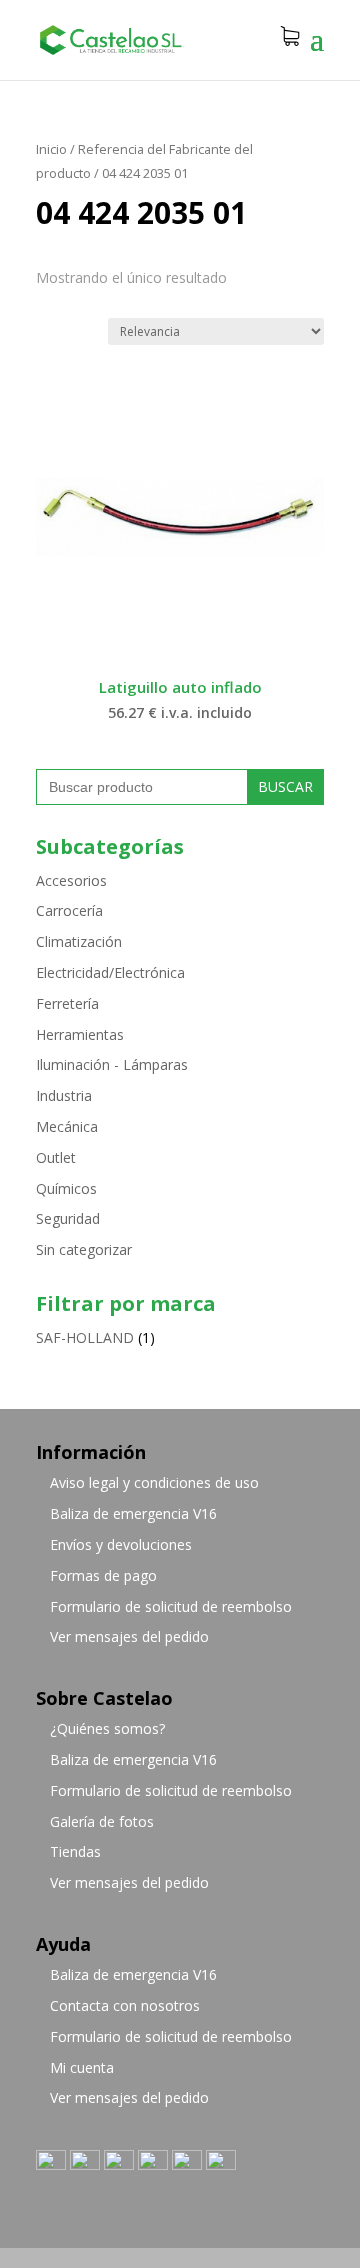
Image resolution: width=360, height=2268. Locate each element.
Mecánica (67, 1126)
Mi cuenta (82, 2067)
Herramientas (80, 1034)
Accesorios (71, 880)
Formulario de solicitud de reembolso (171, 1606)
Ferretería (67, 1003)
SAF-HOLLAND (85, 1337)
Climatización (79, 941)
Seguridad (68, 1218)
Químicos (66, 1188)
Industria (64, 1095)
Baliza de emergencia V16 (133, 1513)
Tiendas (75, 1851)
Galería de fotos (102, 1821)
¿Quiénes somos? (107, 1728)
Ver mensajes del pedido (129, 1636)
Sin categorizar (84, 1249)
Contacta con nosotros (125, 2005)
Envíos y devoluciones (121, 1544)
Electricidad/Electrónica (110, 972)
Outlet (56, 1157)
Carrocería (69, 910)
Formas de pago (103, 1575)
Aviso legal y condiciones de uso (154, 1482)
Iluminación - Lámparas (112, 1064)
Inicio (51, 149)
